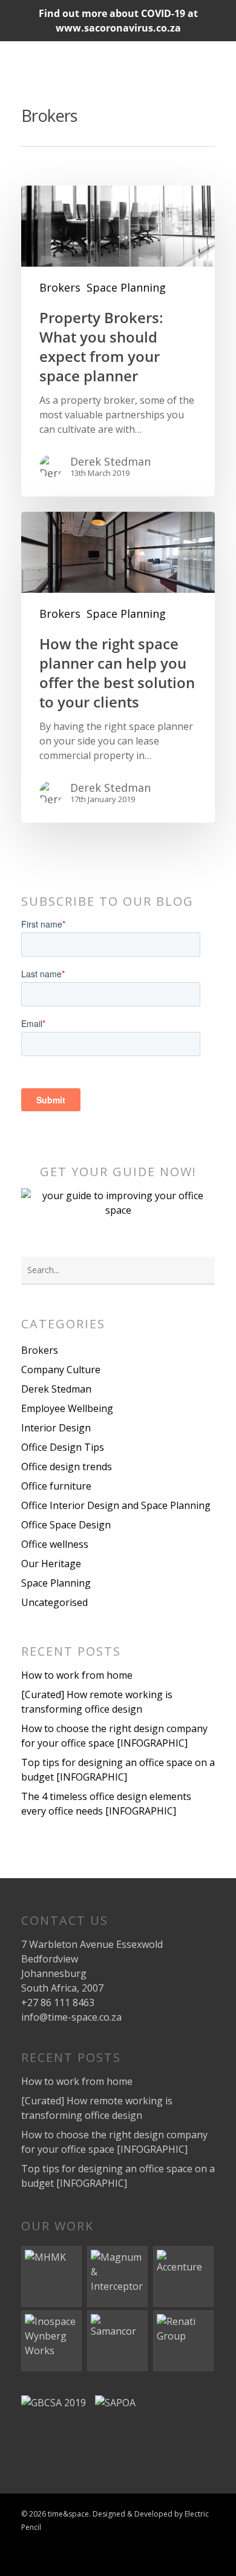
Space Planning (126, 287)
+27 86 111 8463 (58, 2002)
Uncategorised (54, 1602)
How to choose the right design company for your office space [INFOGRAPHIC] (114, 1736)
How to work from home (77, 1675)
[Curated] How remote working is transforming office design (97, 1702)
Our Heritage (51, 1564)
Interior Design (56, 1428)
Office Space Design (66, 1525)
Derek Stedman (110, 461)
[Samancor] (118, 2341)
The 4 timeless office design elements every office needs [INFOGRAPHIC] (106, 1804)
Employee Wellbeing (67, 1408)
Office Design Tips (63, 1447)
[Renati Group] (184, 2341)
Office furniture (56, 1486)
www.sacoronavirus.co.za (118, 28)
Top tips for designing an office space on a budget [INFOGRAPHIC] (118, 1770)
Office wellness (55, 1544)
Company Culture (61, 1370)
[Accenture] (184, 2277)
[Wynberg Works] (52, 2341)
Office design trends (67, 1467)
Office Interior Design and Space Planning (116, 1505)
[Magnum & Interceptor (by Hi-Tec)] (118, 2277)
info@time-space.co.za (71, 2017)
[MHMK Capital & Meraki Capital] (52, 2277)
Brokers (60, 287)
